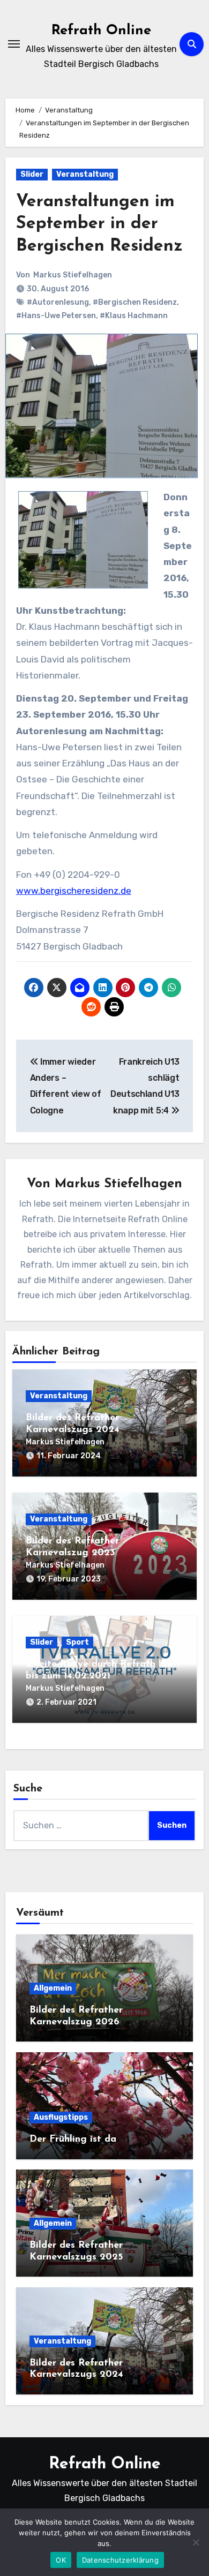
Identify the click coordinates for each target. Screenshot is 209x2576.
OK (61, 2560)
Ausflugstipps (61, 2117)
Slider (32, 174)
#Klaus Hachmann (134, 316)
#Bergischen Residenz (135, 302)
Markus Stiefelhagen (73, 275)
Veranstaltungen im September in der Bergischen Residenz (99, 224)
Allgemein (53, 1988)
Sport (77, 1642)
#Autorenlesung (58, 302)
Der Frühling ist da (73, 2140)
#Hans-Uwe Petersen (56, 316)
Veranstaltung (85, 174)
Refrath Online (101, 31)
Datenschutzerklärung (120, 2560)
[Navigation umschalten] (14, 44)
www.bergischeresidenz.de (74, 891)
